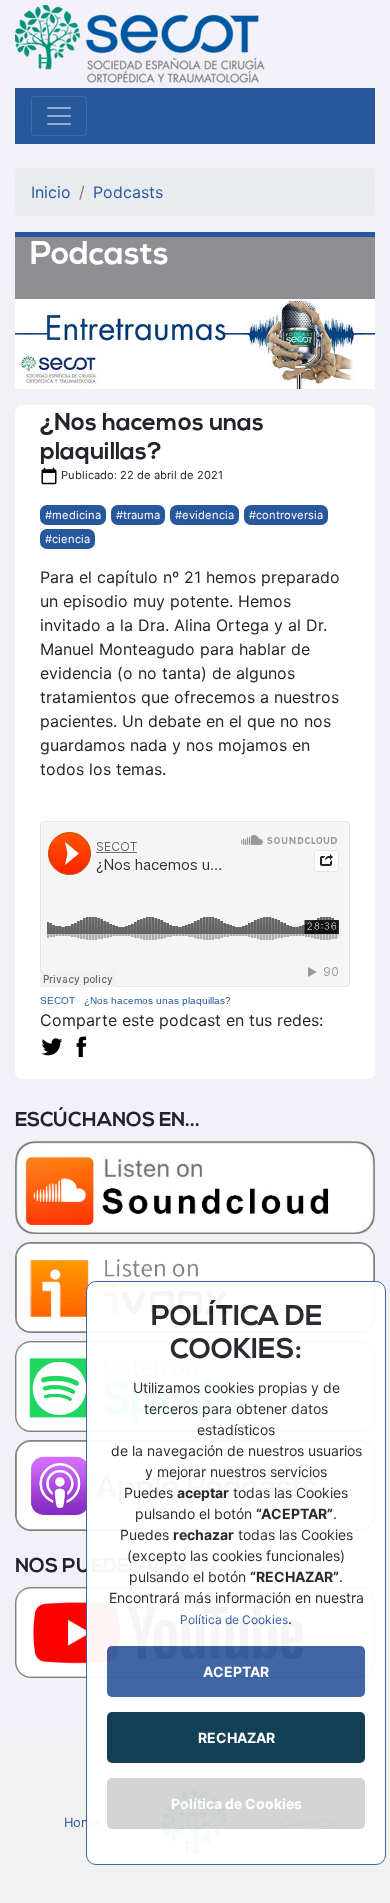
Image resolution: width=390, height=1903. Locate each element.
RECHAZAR (236, 1737)
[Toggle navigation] (59, 116)
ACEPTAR (236, 1671)
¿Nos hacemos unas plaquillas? (157, 1000)
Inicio (51, 192)
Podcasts (128, 192)
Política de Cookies (234, 1619)
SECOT (57, 1000)
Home (81, 1822)
